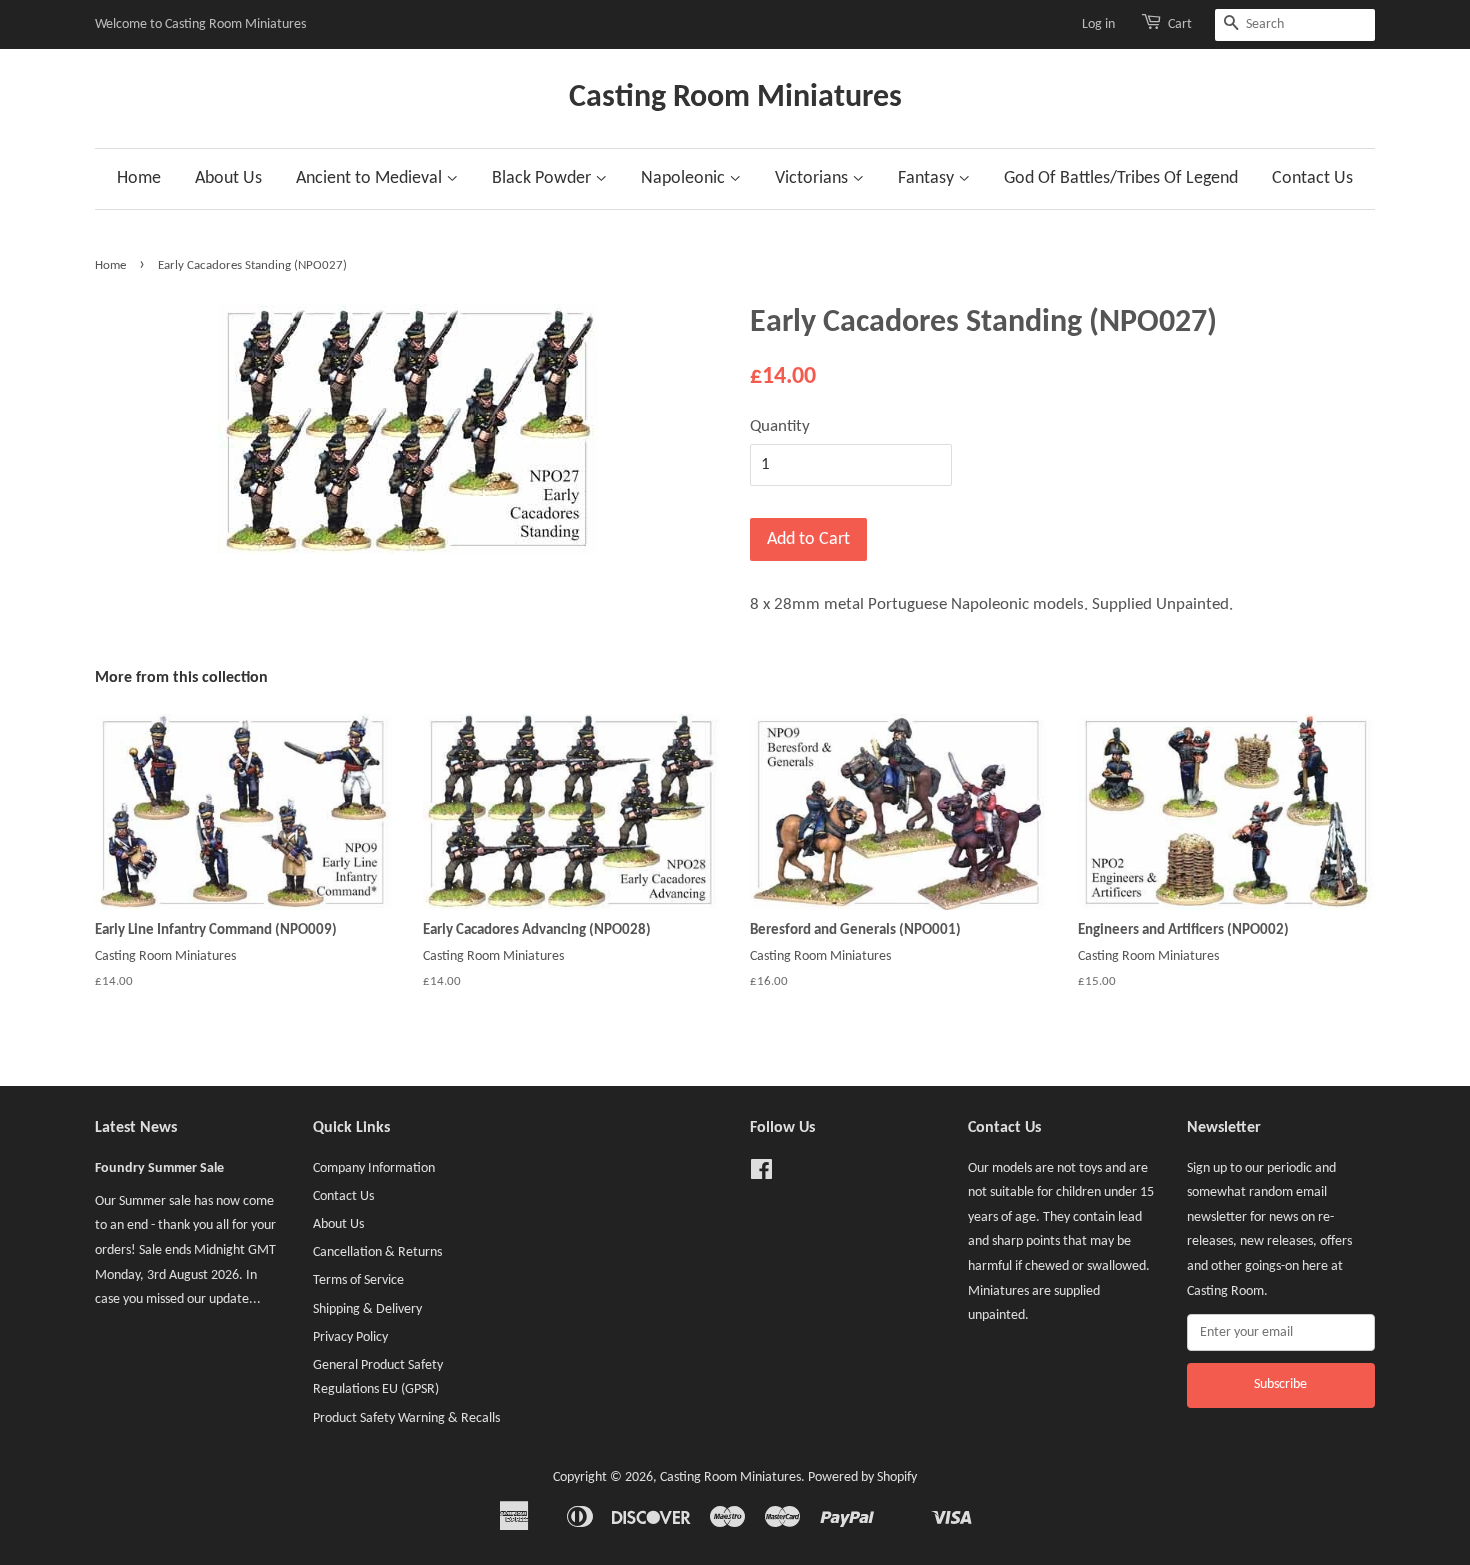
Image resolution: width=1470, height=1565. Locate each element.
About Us (228, 178)
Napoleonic (685, 178)
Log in (1098, 24)
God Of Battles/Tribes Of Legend (1121, 178)
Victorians (813, 178)
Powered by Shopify (862, 1477)
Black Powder (543, 178)
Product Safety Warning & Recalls (406, 1418)
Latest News (136, 1128)
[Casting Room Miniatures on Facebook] (761, 1174)
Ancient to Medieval (371, 178)
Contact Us (1312, 178)
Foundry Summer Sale (159, 1168)
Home (139, 178)
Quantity (780, 426)
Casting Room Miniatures (735, 98)
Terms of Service (358, 1280)
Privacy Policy (350, 1337)
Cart (1180, 24)
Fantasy (928, 178)
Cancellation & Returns (377, 1252)
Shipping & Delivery (367, 1309)
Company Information (374, 1168)
